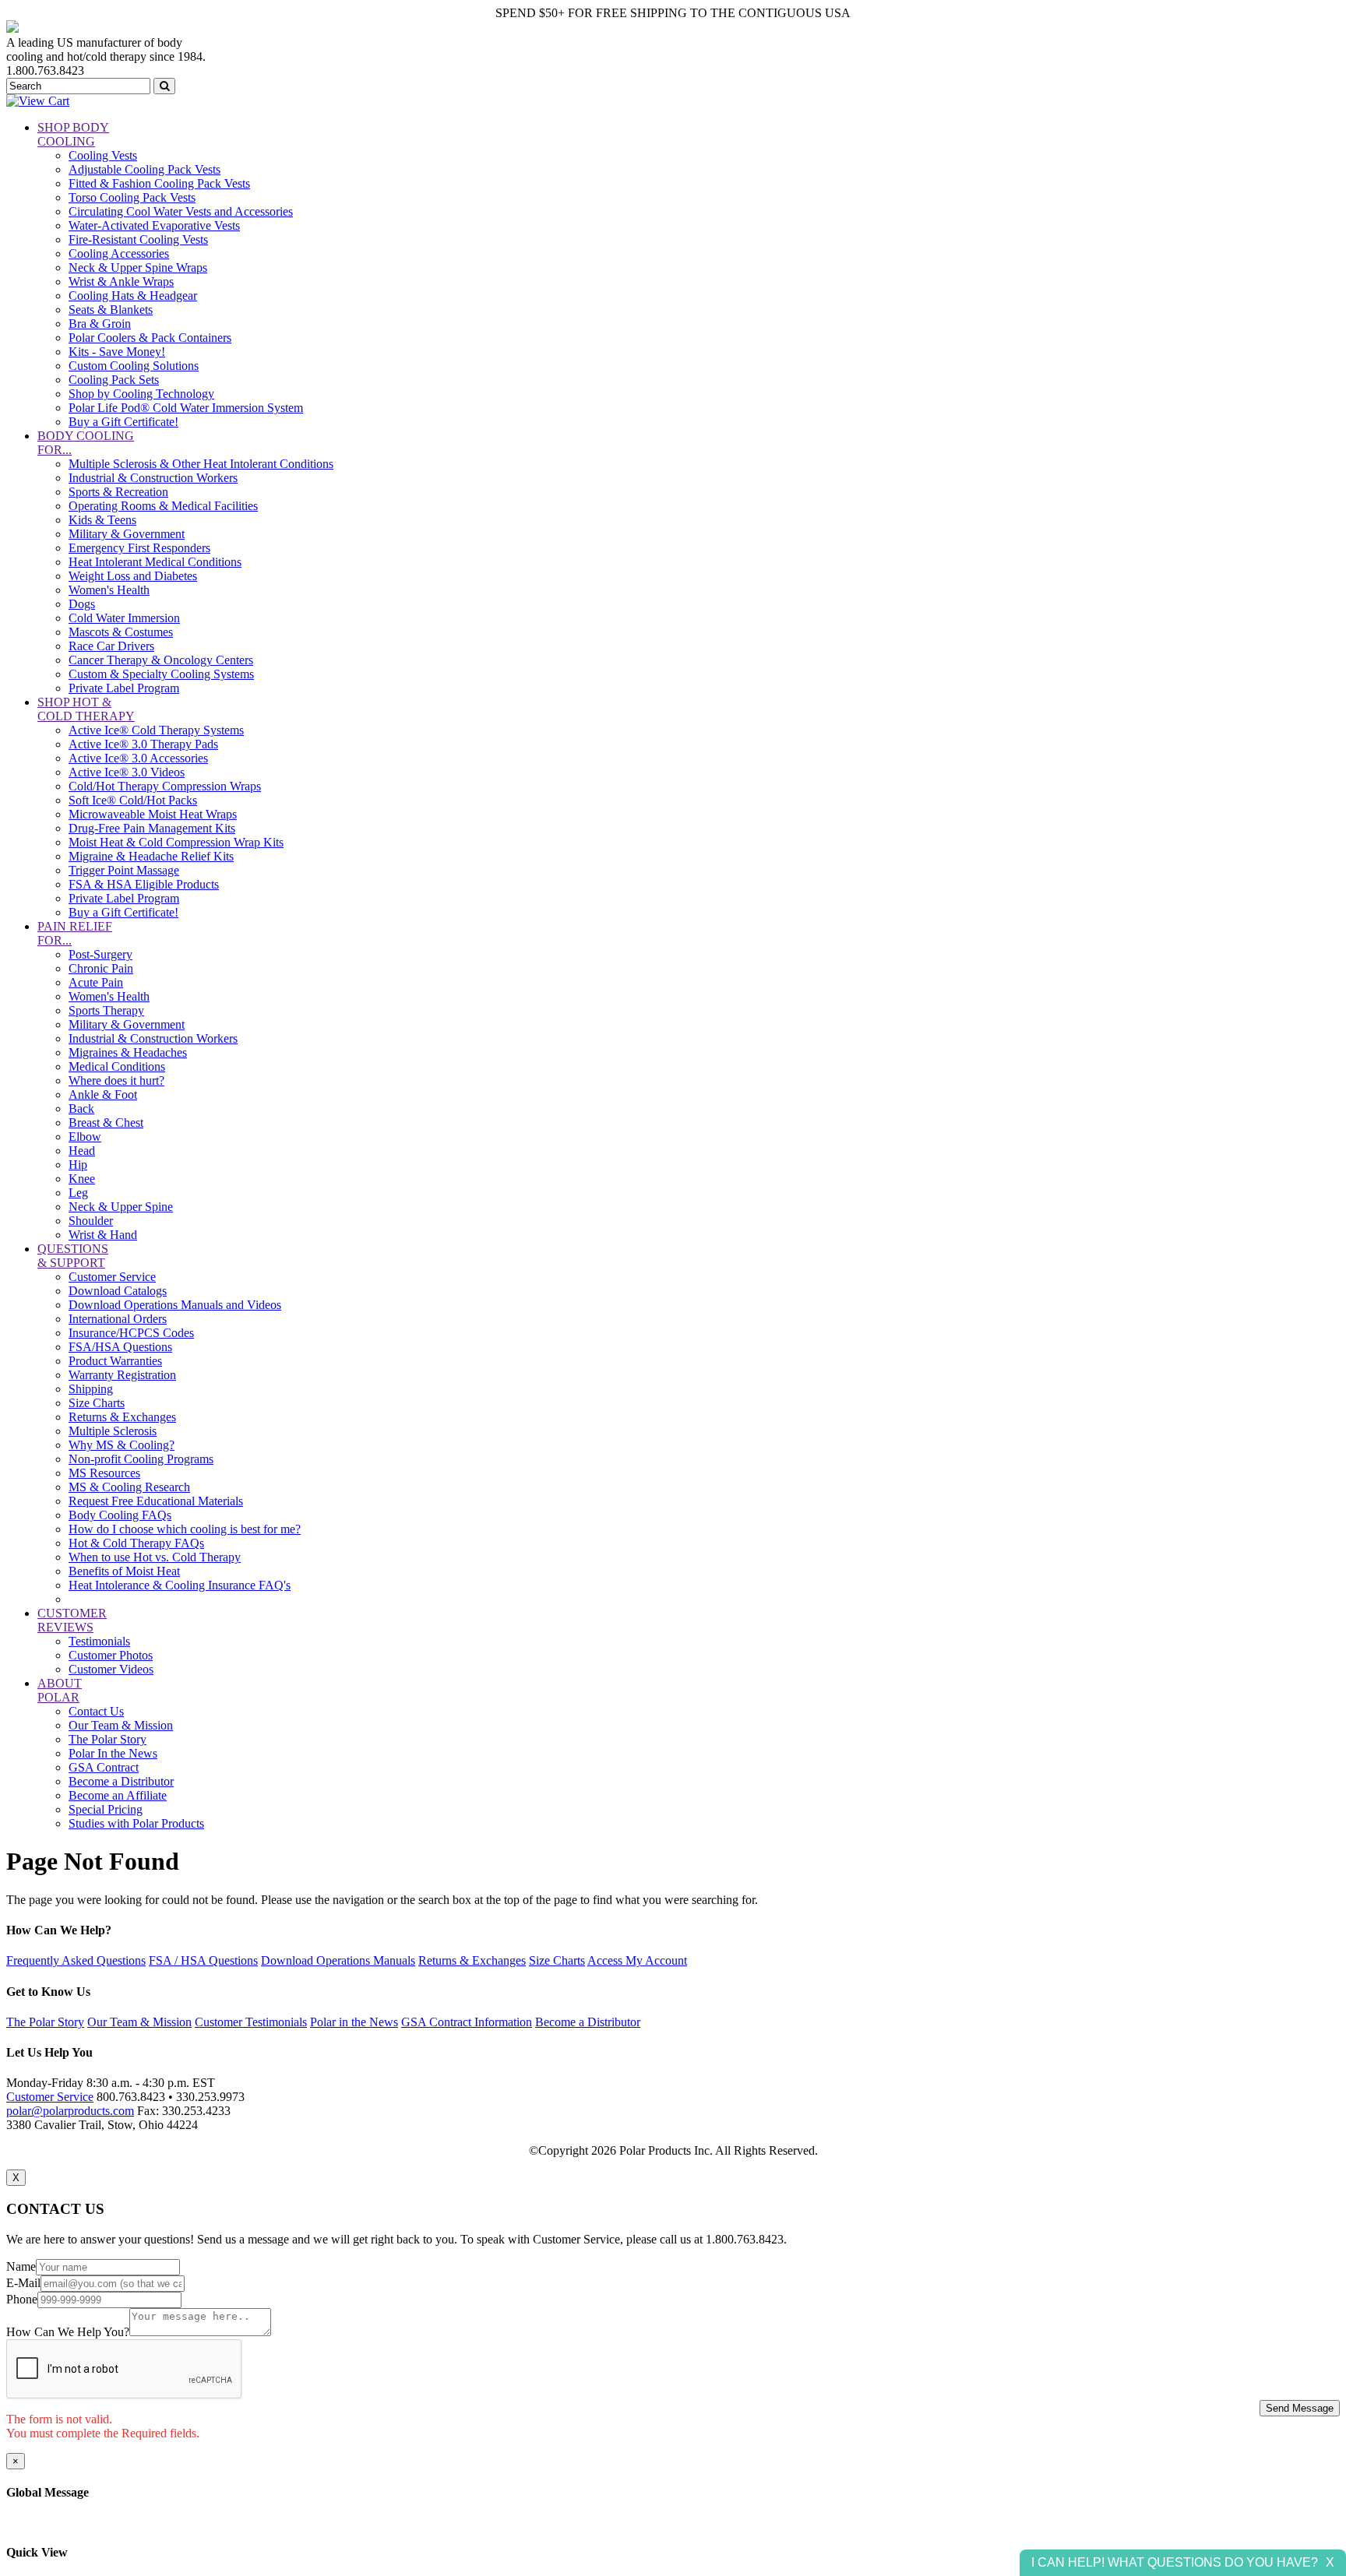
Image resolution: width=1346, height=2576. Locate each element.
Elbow (85, 1137)
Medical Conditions (117, 1066)
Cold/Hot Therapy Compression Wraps (165, 786)
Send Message (1300, 2408)
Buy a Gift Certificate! (123, 422)
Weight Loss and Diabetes (133, 576)
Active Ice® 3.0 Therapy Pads (143, 744)
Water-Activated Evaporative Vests (154, 225)
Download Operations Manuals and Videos (175, 1305)
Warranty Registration (122, 1375)
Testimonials (99, 1641)
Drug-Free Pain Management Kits (152, 828)
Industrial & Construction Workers (153, 478)
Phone (22, 2299)
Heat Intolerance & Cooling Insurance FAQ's (180, 1585)
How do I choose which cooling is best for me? (185, 1529)
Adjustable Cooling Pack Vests (144, 169)
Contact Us (96, 1711)
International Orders (118, 1319)
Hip (78, 1165)
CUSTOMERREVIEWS (72, 1620)
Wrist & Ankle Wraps (121, 282)
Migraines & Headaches (128, 1052)
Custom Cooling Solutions (134, 366)
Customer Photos (111, 1655)
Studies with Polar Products (136, 1823)
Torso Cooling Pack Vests (132, 197)
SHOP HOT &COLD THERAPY (86, 709)
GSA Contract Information (467, 2022)
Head (82, 1151)
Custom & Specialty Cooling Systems (161, 674)
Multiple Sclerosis (113, 1431)
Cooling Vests (103, 155)
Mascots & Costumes (121, 632)
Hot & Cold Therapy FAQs (136, 1543)
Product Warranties (115, 1361)
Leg (78, 1193)
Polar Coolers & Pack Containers (150, 338)
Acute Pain (96, 982)
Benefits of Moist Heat (124, 1571)
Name (21, 2266)
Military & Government (127, 534)
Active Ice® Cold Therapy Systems (156, 730)
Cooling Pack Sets (114, 380)
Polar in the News (354, 2022)
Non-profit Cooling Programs (141, 1459)
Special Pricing (106, 1809)
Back (81, 1109)
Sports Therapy (106, 1010)
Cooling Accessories (119, 253)
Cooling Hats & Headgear (133, 296)
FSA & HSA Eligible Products (144, 884)
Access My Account (637, 1960)
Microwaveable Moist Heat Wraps (153, 814)
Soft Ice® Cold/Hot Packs (133, 800)
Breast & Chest (106, 1123)
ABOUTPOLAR (60, 1690)
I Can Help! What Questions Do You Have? (1175, 2562)
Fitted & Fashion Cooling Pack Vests (159, 183)
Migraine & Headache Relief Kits (151, 856)
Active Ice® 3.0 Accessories (138, 758)
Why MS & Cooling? (122, 1445)
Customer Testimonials (251, 2022)
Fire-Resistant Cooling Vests (138, 239)
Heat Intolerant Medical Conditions (155, 562)
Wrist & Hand (103, 1235)
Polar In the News (113, 1753)
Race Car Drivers (111, 646)
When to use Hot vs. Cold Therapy (155, 1557)
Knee (82, 1179)
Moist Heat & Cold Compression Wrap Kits (176, 842)
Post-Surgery (100, 954)
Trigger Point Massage (124, 870)
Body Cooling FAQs (120, 1515)
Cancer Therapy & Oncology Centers (161, 660)
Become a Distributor (121, 1781)
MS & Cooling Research (129, 1487)
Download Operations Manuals (338, 1960)
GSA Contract (104, 1767)
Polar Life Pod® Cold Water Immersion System (186, 408)
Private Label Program (124, 688)
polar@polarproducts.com (70, 2111)
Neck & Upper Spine (121, 1207)
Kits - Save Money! (117, 352)
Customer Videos (111, 1669)
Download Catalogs (118, 1291)
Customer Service (112, 1277)
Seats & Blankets (111, 310)
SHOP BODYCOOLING (73, 134)
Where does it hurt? (116, 1080)
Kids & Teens (102, 520)
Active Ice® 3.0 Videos (127, 772)
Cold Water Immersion (124, 618)
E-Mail (23, 2283)
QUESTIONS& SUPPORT (73, 1256)
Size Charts (97, 1403)
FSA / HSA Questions (203, 1960)
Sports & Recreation (118, 492)
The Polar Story (107, 1739)
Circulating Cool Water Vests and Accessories (181, 211)
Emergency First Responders (139, 548)
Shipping (91, 1389)
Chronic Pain (101, 968)
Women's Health (109, 590)
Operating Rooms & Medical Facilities (163, 506)
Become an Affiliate (118, 1795)
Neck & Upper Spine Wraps (138, 267)
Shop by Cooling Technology (141, 394)
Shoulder (91, 1221)
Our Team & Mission (121, 1725)
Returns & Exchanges (122, 1417)
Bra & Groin (100, 324)
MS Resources (104, 1473)
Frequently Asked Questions (76, 1960)
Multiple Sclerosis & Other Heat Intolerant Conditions (201, 464)
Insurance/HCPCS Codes (131, 1333)
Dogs (82, 604)
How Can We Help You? (68, 2332)
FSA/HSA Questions (120, 1347)
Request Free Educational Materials (156, 1501)
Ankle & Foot (103, 1094)
